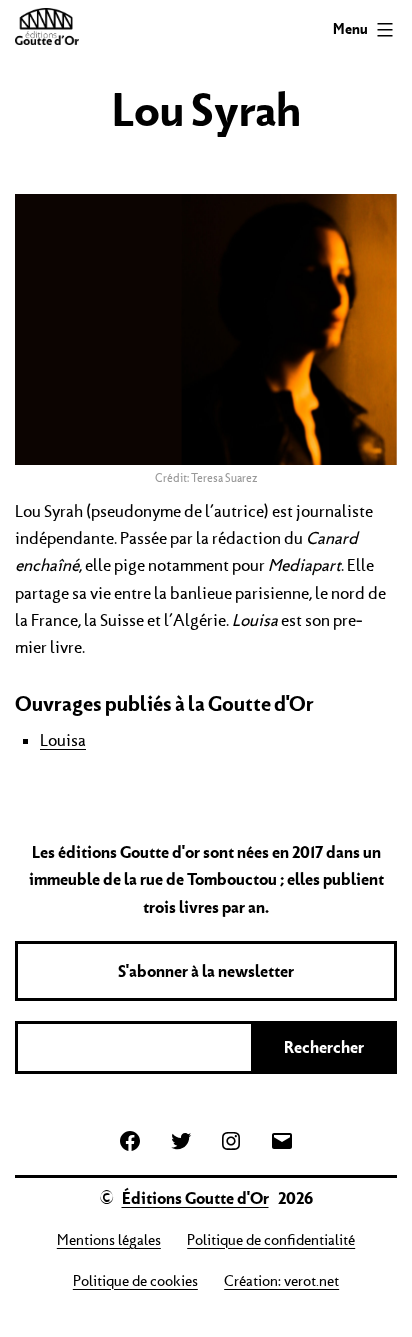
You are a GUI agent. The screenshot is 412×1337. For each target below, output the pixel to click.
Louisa (63, 740)
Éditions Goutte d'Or (195, 1198)
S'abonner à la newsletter (206, 971)
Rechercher (324, 1047)
